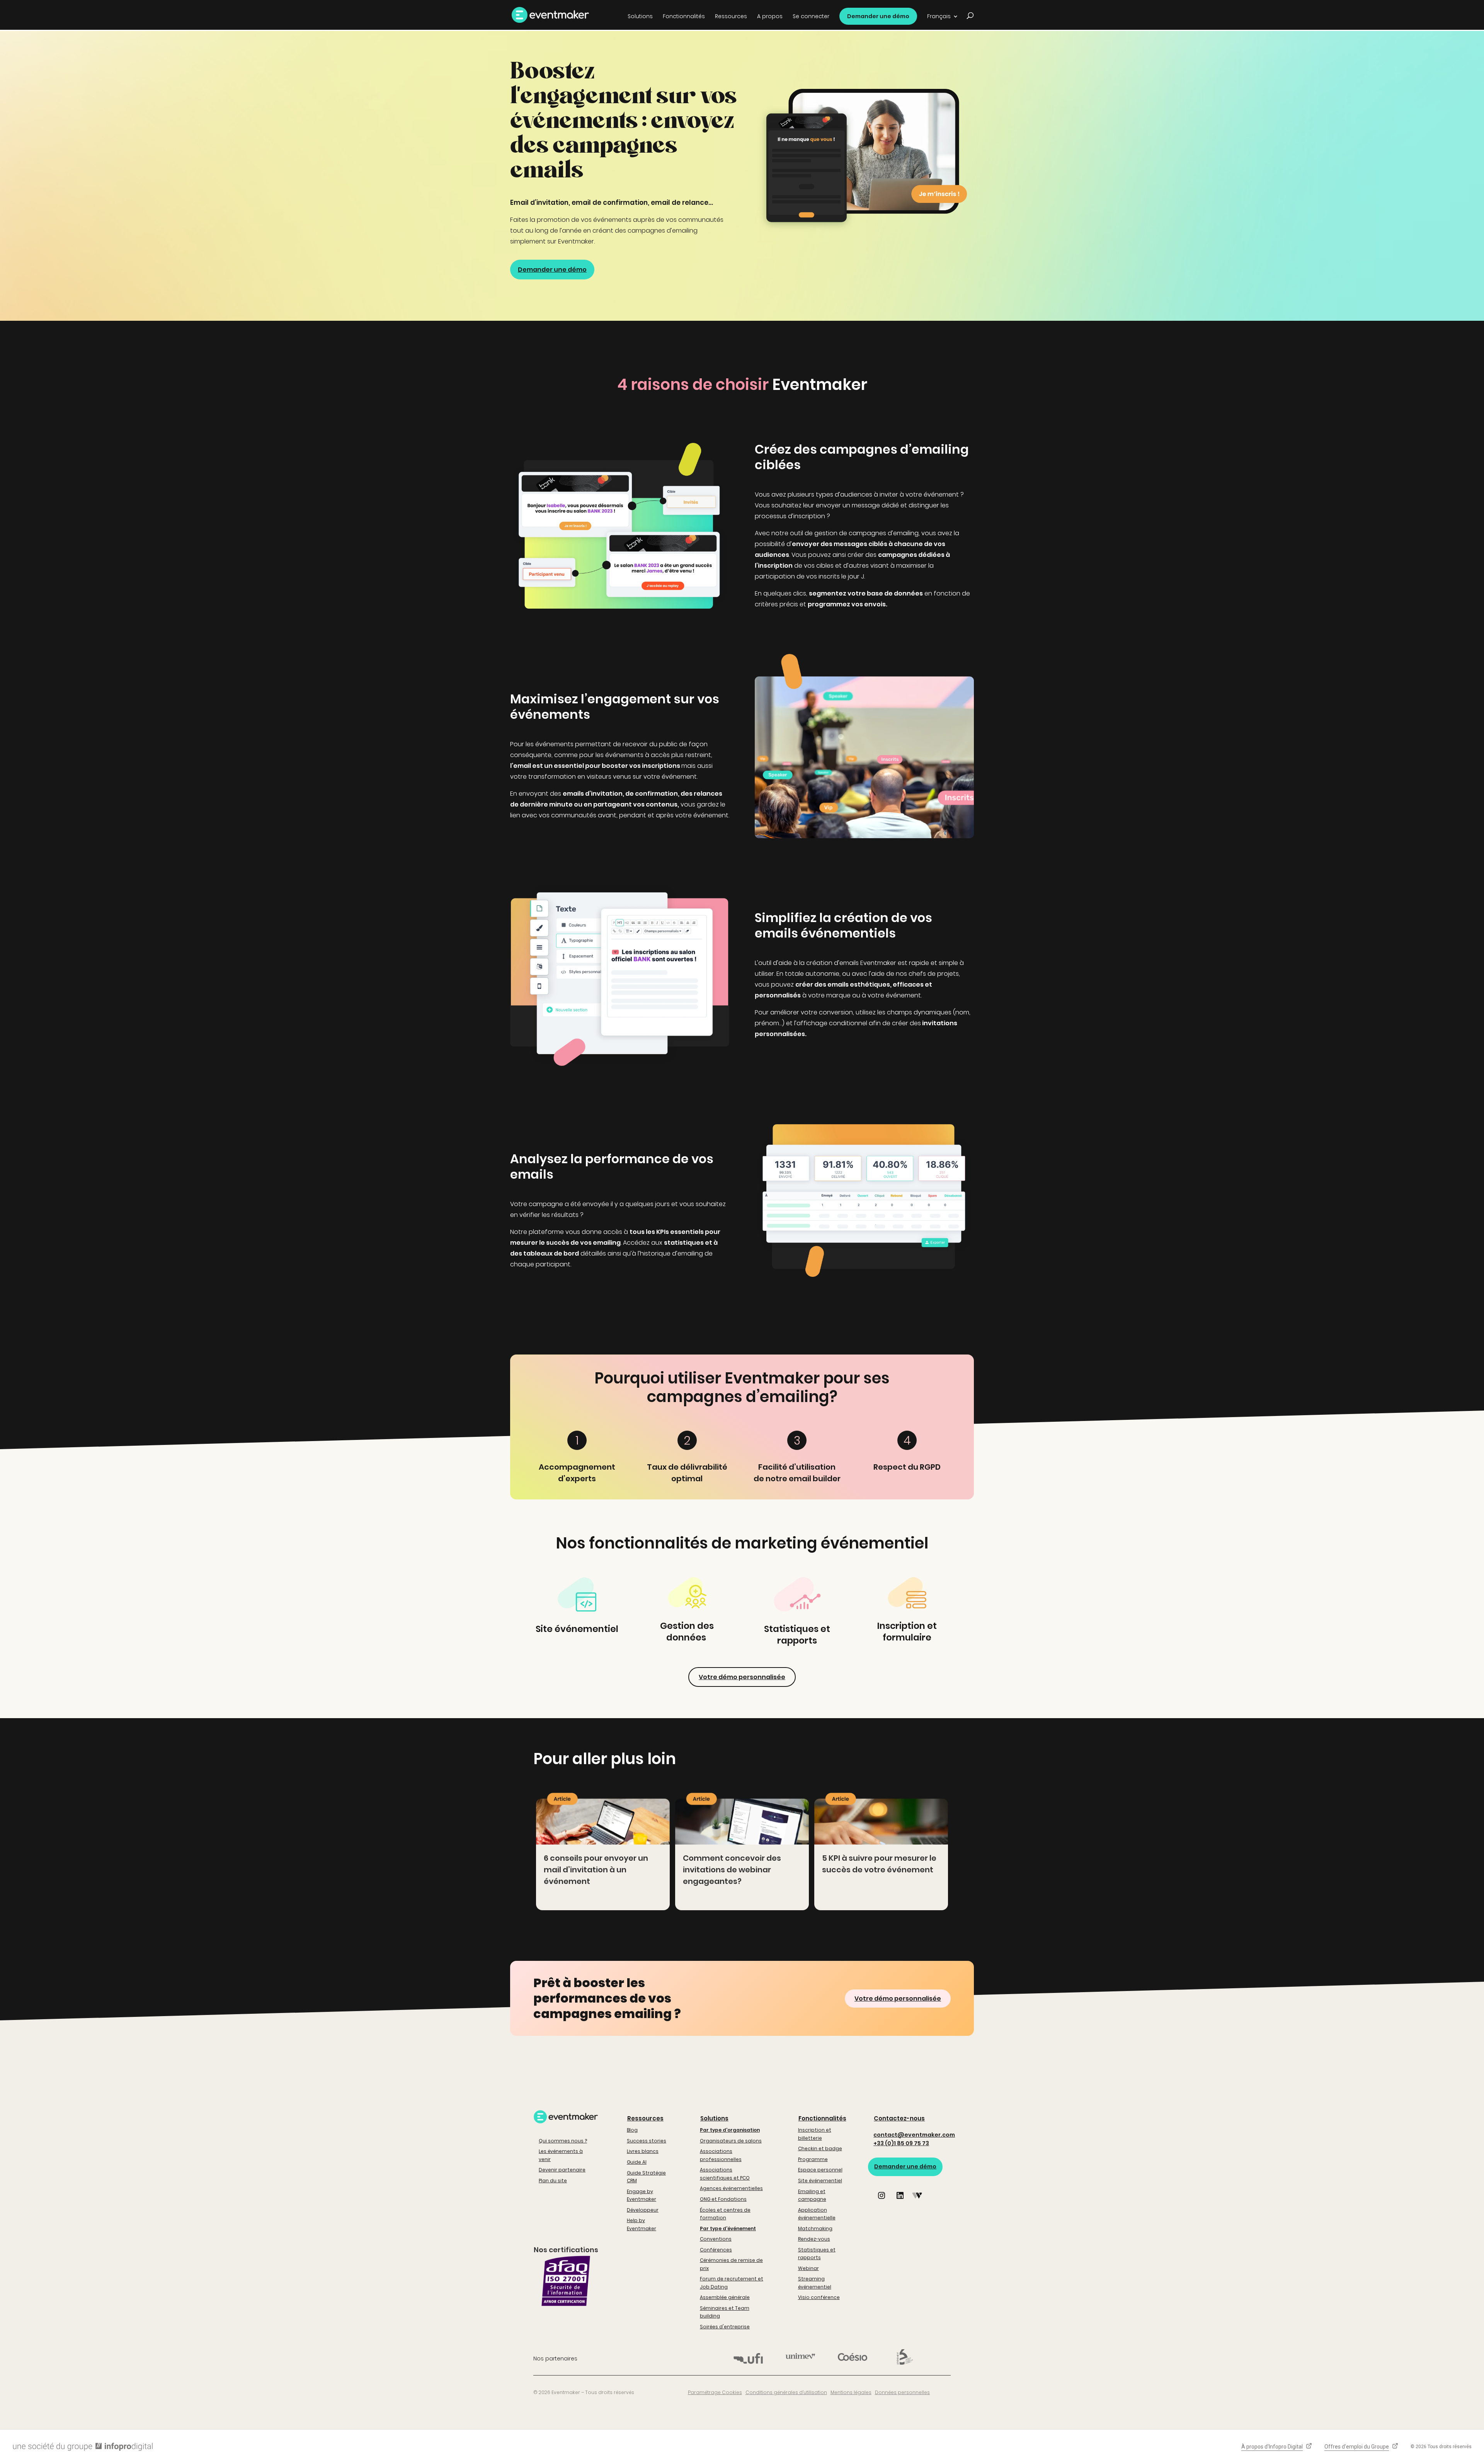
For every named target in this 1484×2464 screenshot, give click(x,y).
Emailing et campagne (812, 2195)
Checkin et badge (820, 2148)
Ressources (645, 2118)
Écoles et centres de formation (725, 2214)
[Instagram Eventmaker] (882, 2201)
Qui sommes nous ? (563, 2141)
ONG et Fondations (723, 2199)
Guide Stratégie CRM (646, 2177)
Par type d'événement (728, 2228)
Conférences (716, 2250)
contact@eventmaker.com (914, 2135)
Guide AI (637, 2162)
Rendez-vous (814, 2239)
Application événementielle (817, 2214)
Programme (813, 2159)
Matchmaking (815, 2228)
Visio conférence (819, 2297)
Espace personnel (820, 2170)
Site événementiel (820, 2181)
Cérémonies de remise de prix (731, 2264)
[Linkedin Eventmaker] (900, 2201)
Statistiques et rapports (817, 2254)
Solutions (714, 2118)
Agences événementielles (731, 2188)
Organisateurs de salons (731, 2141)
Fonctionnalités (822, 2118)
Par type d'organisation (730, 2130)
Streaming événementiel (815, 2283)
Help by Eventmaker (642, 2224)
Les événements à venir (561, 2155)
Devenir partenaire (562, 2170)
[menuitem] (943, 19)
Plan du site (553, 2181)
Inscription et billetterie (815, 2134)
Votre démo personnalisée (742, 1677)
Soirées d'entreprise (725, 2327)
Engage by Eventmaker (642, 2195)
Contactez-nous (899, 2118)
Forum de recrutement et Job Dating (732, 2283)
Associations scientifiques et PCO (725, 2174)
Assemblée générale (725, 2297)
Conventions (716, 2239)
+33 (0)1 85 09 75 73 (901, 2143)
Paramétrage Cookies (715, 2392)
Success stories (647, 2141)
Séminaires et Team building (725, 2312)
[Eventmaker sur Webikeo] (917, 2201)
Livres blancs (643, 2151)
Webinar (808, 2268)
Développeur (643, 2210)
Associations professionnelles (721, 2155)
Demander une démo (878, 16)
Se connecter (811, 17)
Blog (632, 2130)
